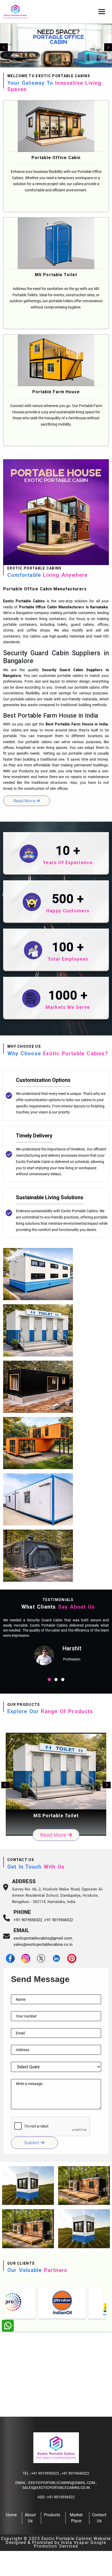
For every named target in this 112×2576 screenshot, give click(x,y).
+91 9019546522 (59, 1920)
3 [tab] (63, 1680)
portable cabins (87, 687)
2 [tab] (56, 1680)
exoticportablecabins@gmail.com (43, 1938)
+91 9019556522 (45, 2473)
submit (32, 2143)
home (11, 2515)
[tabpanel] (56, 1644)
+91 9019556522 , (29, 1920)
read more (25, 801)
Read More (54, 1835)
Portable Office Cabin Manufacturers (52, 607)
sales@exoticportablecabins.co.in (43, 1944)
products (52, 2515)
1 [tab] (49, 1680)
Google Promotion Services (70, 2544)
